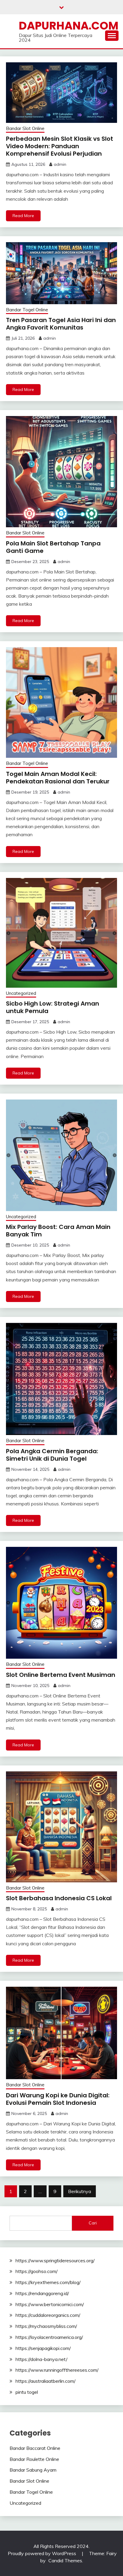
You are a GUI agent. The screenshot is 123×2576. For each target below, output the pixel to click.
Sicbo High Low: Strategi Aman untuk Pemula (53, 1007)
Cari (93, 2223)
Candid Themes (65, 2560)
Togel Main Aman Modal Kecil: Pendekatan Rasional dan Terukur (58, 778)
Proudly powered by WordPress (43, 2553)
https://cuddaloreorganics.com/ (48, 2315)
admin (60, 164)
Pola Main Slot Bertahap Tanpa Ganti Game (53, 547)
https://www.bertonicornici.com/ (50, 2304)
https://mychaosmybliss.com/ (46, 2326)
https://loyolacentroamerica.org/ (49, 2337)
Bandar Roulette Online (34, 2459)
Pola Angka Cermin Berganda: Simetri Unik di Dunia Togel (52, 1455)
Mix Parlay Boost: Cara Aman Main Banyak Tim (58, 1231)
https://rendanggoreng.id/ (42, 2293)
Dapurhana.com (69, 26)
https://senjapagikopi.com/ (43, 2348)
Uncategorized (21, 993)
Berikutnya (80, 2191)
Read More (23, 216)
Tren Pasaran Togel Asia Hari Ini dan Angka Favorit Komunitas (61, 324)
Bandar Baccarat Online (35, 2448)
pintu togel (27, 2392)
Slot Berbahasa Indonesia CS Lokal (59, 1898)
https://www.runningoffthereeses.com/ (57, 2370)
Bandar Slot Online (25, 128)
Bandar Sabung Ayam (33, 2470)
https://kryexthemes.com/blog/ (48, 2282)
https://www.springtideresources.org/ (55, 2260)
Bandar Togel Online (27, 310)
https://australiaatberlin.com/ (46, 2381)
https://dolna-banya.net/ (41, 2359)
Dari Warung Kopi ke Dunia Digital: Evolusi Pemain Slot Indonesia (58, 2099)
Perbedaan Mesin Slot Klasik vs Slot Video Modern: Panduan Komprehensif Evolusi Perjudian (60, 146)
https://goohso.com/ (37, 2271)
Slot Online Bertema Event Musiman (61, 1675)
